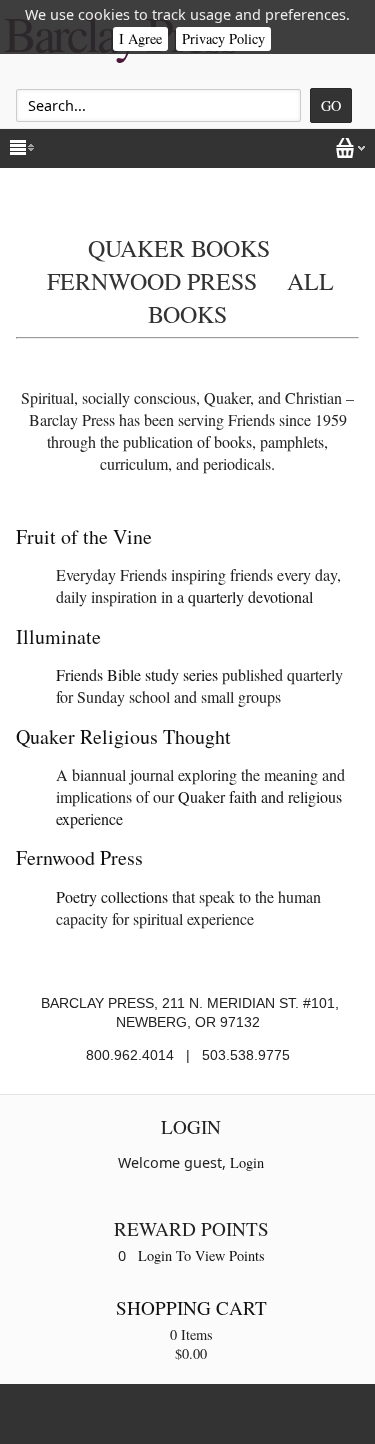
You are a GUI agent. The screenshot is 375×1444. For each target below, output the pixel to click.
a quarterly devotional (245, 596)
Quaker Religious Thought (123, 736)
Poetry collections (112, 896)
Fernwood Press (152, 281)
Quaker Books (179, 248)
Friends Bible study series (137, 674)
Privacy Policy (223, 38)
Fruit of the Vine (84, 536)
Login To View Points (201, 1255)
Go (331, 105)
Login (247, 1162)
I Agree (140, 38)
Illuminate (58, 636)
